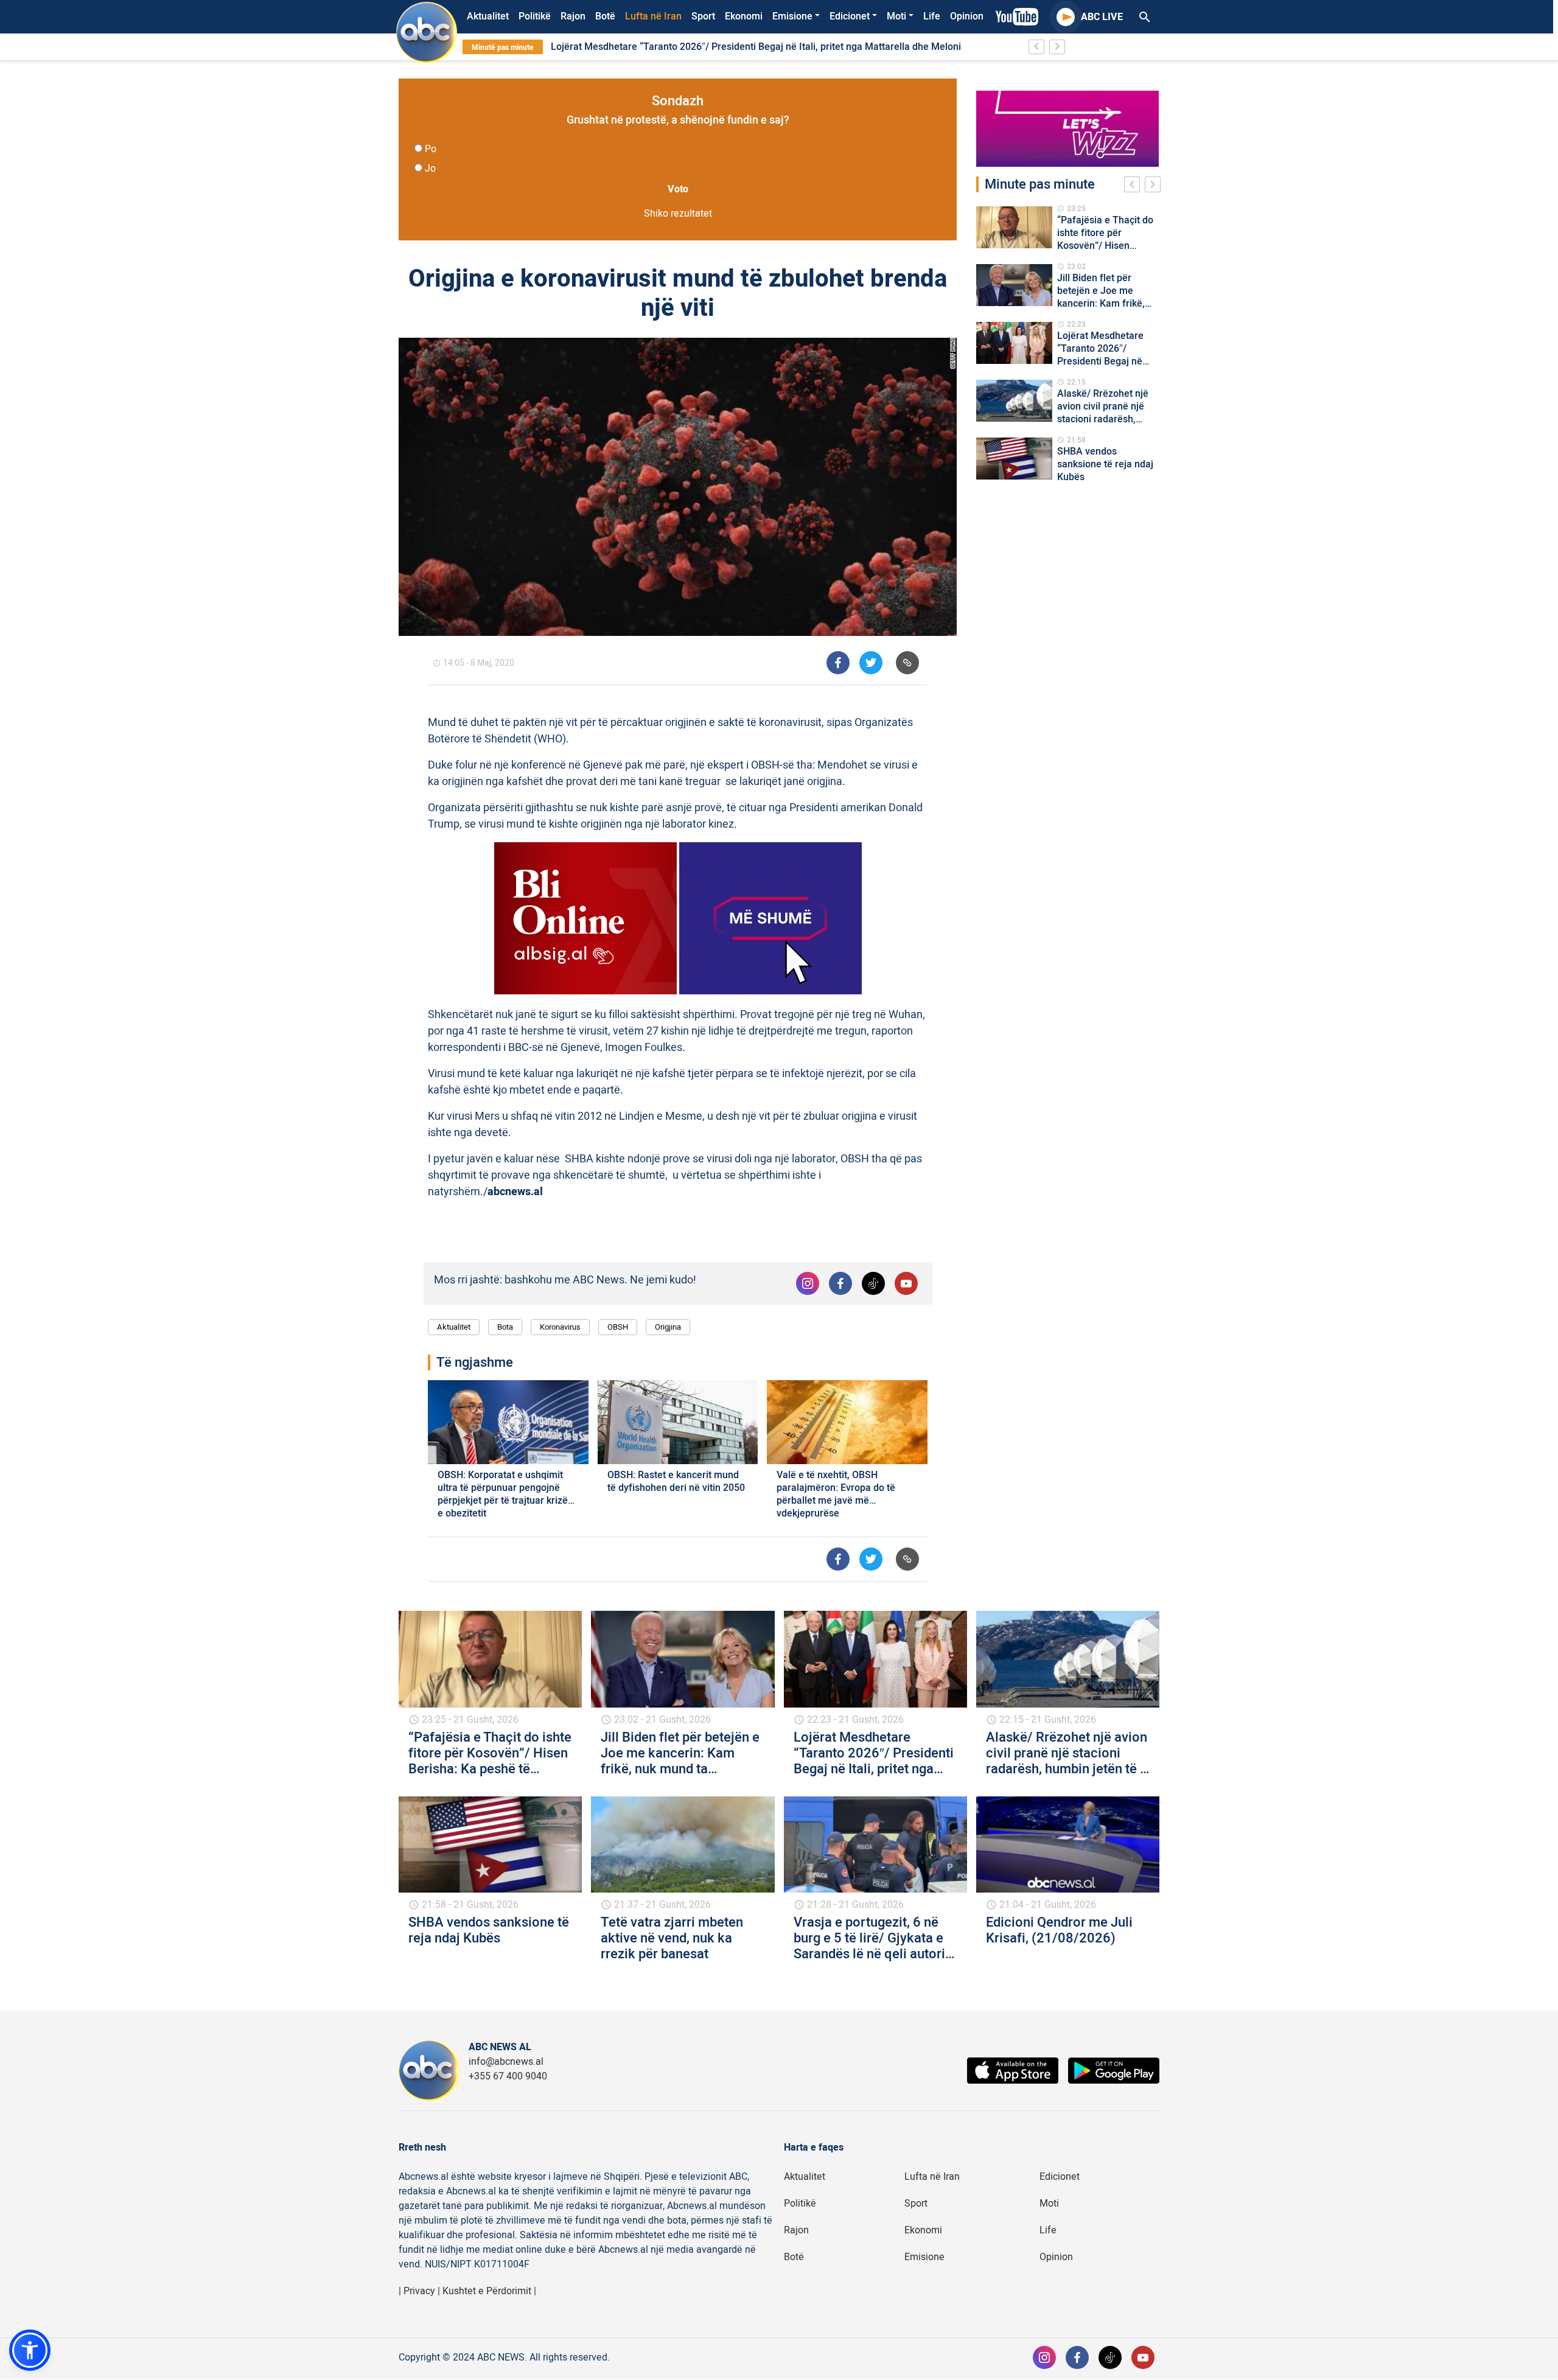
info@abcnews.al (506, 2062)
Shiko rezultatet (678, 214)
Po (431, 149)
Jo (430, 169)
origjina (668, 1327)
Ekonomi (744, 16)
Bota (505, 1327)
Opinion (967, 16)
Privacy (419, 2291)
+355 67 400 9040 (508, 2076)
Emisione (792, 16)
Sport (703, 16)
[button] (30, 2350)
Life (932, 16)
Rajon (573, 16)
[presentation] (1134, 186)
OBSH (618, 1327)
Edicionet (850, 16)
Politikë (535, 16)
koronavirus (560, 1327)
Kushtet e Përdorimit (487, 2291)
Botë (605, 16)
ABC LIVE (1102, 17)
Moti (896, 16)
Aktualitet (488, 16)
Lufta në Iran (653, 16)
